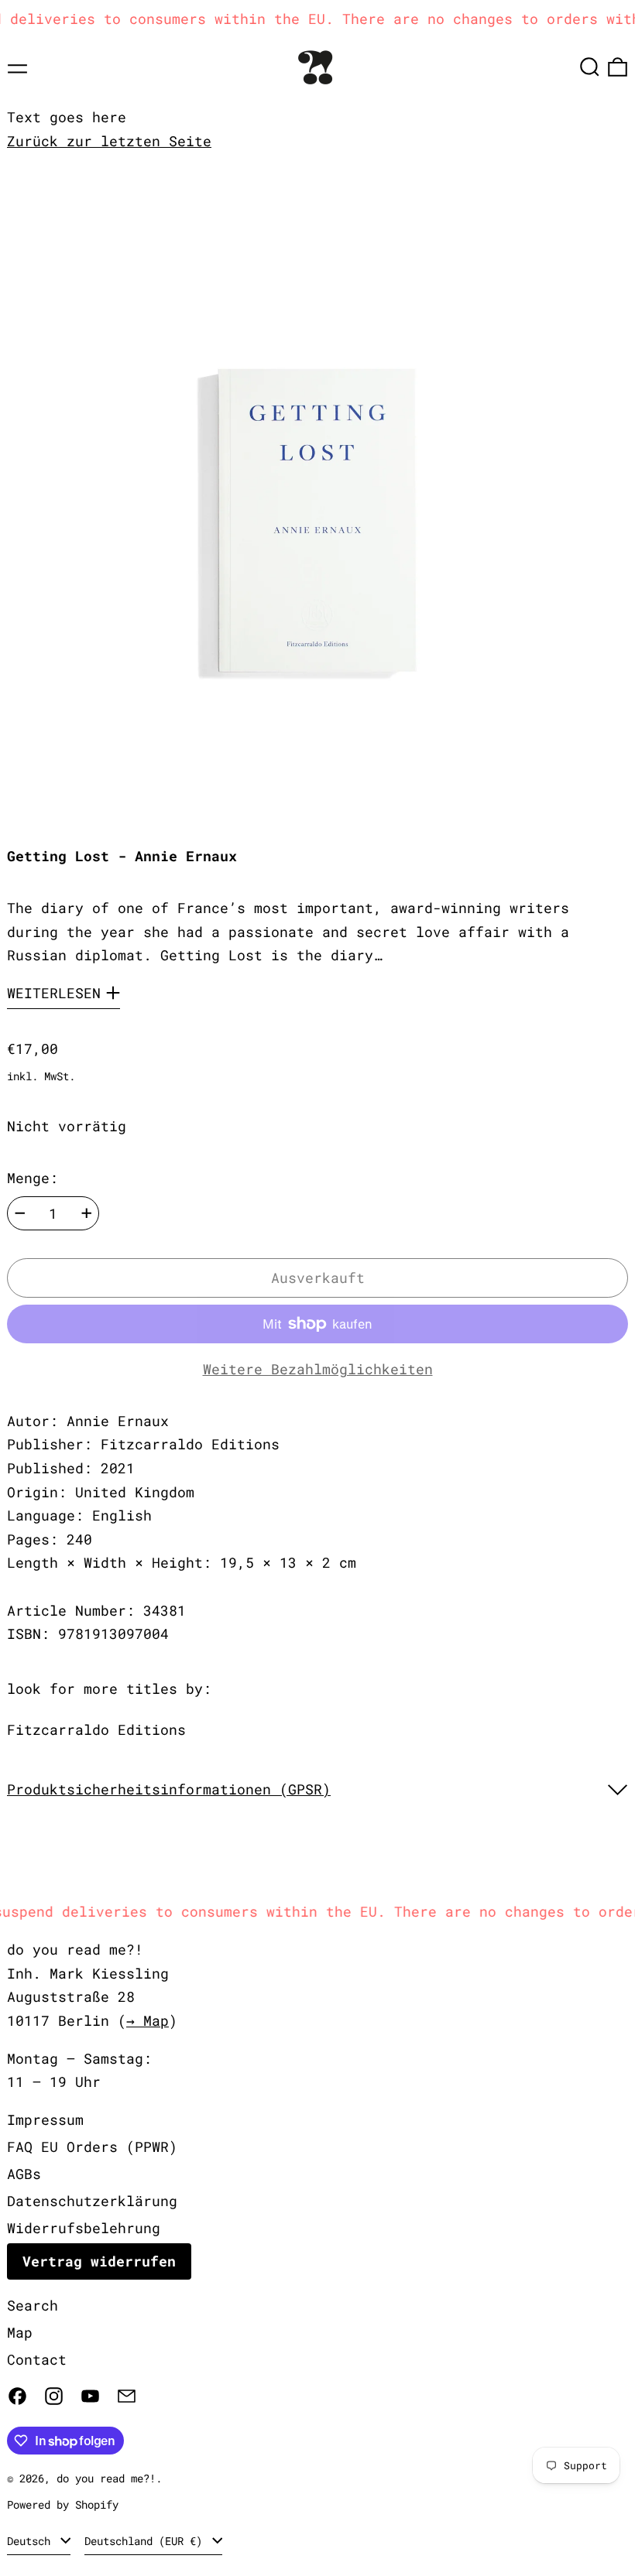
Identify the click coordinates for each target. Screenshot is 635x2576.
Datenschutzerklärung (92, 2201)
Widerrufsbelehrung (84, 2228)
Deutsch (32, 2541)
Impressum (45, 2119)
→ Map (148, 2020)
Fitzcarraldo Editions (96, 1729)
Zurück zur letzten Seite (109, 141)
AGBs (24, 2174)
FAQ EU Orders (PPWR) (92, 2147)
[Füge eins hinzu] (87, 1213)
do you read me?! (106, 2478)
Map (20, 2332)
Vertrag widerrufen (99, 2261)
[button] (590, 67)
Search (33, 2305)
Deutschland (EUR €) (146, 2541)
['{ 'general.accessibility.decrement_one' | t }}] (20, 1213)
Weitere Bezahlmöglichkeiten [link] (318, 1369)
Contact (37, 2359)
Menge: (33, 1178)
